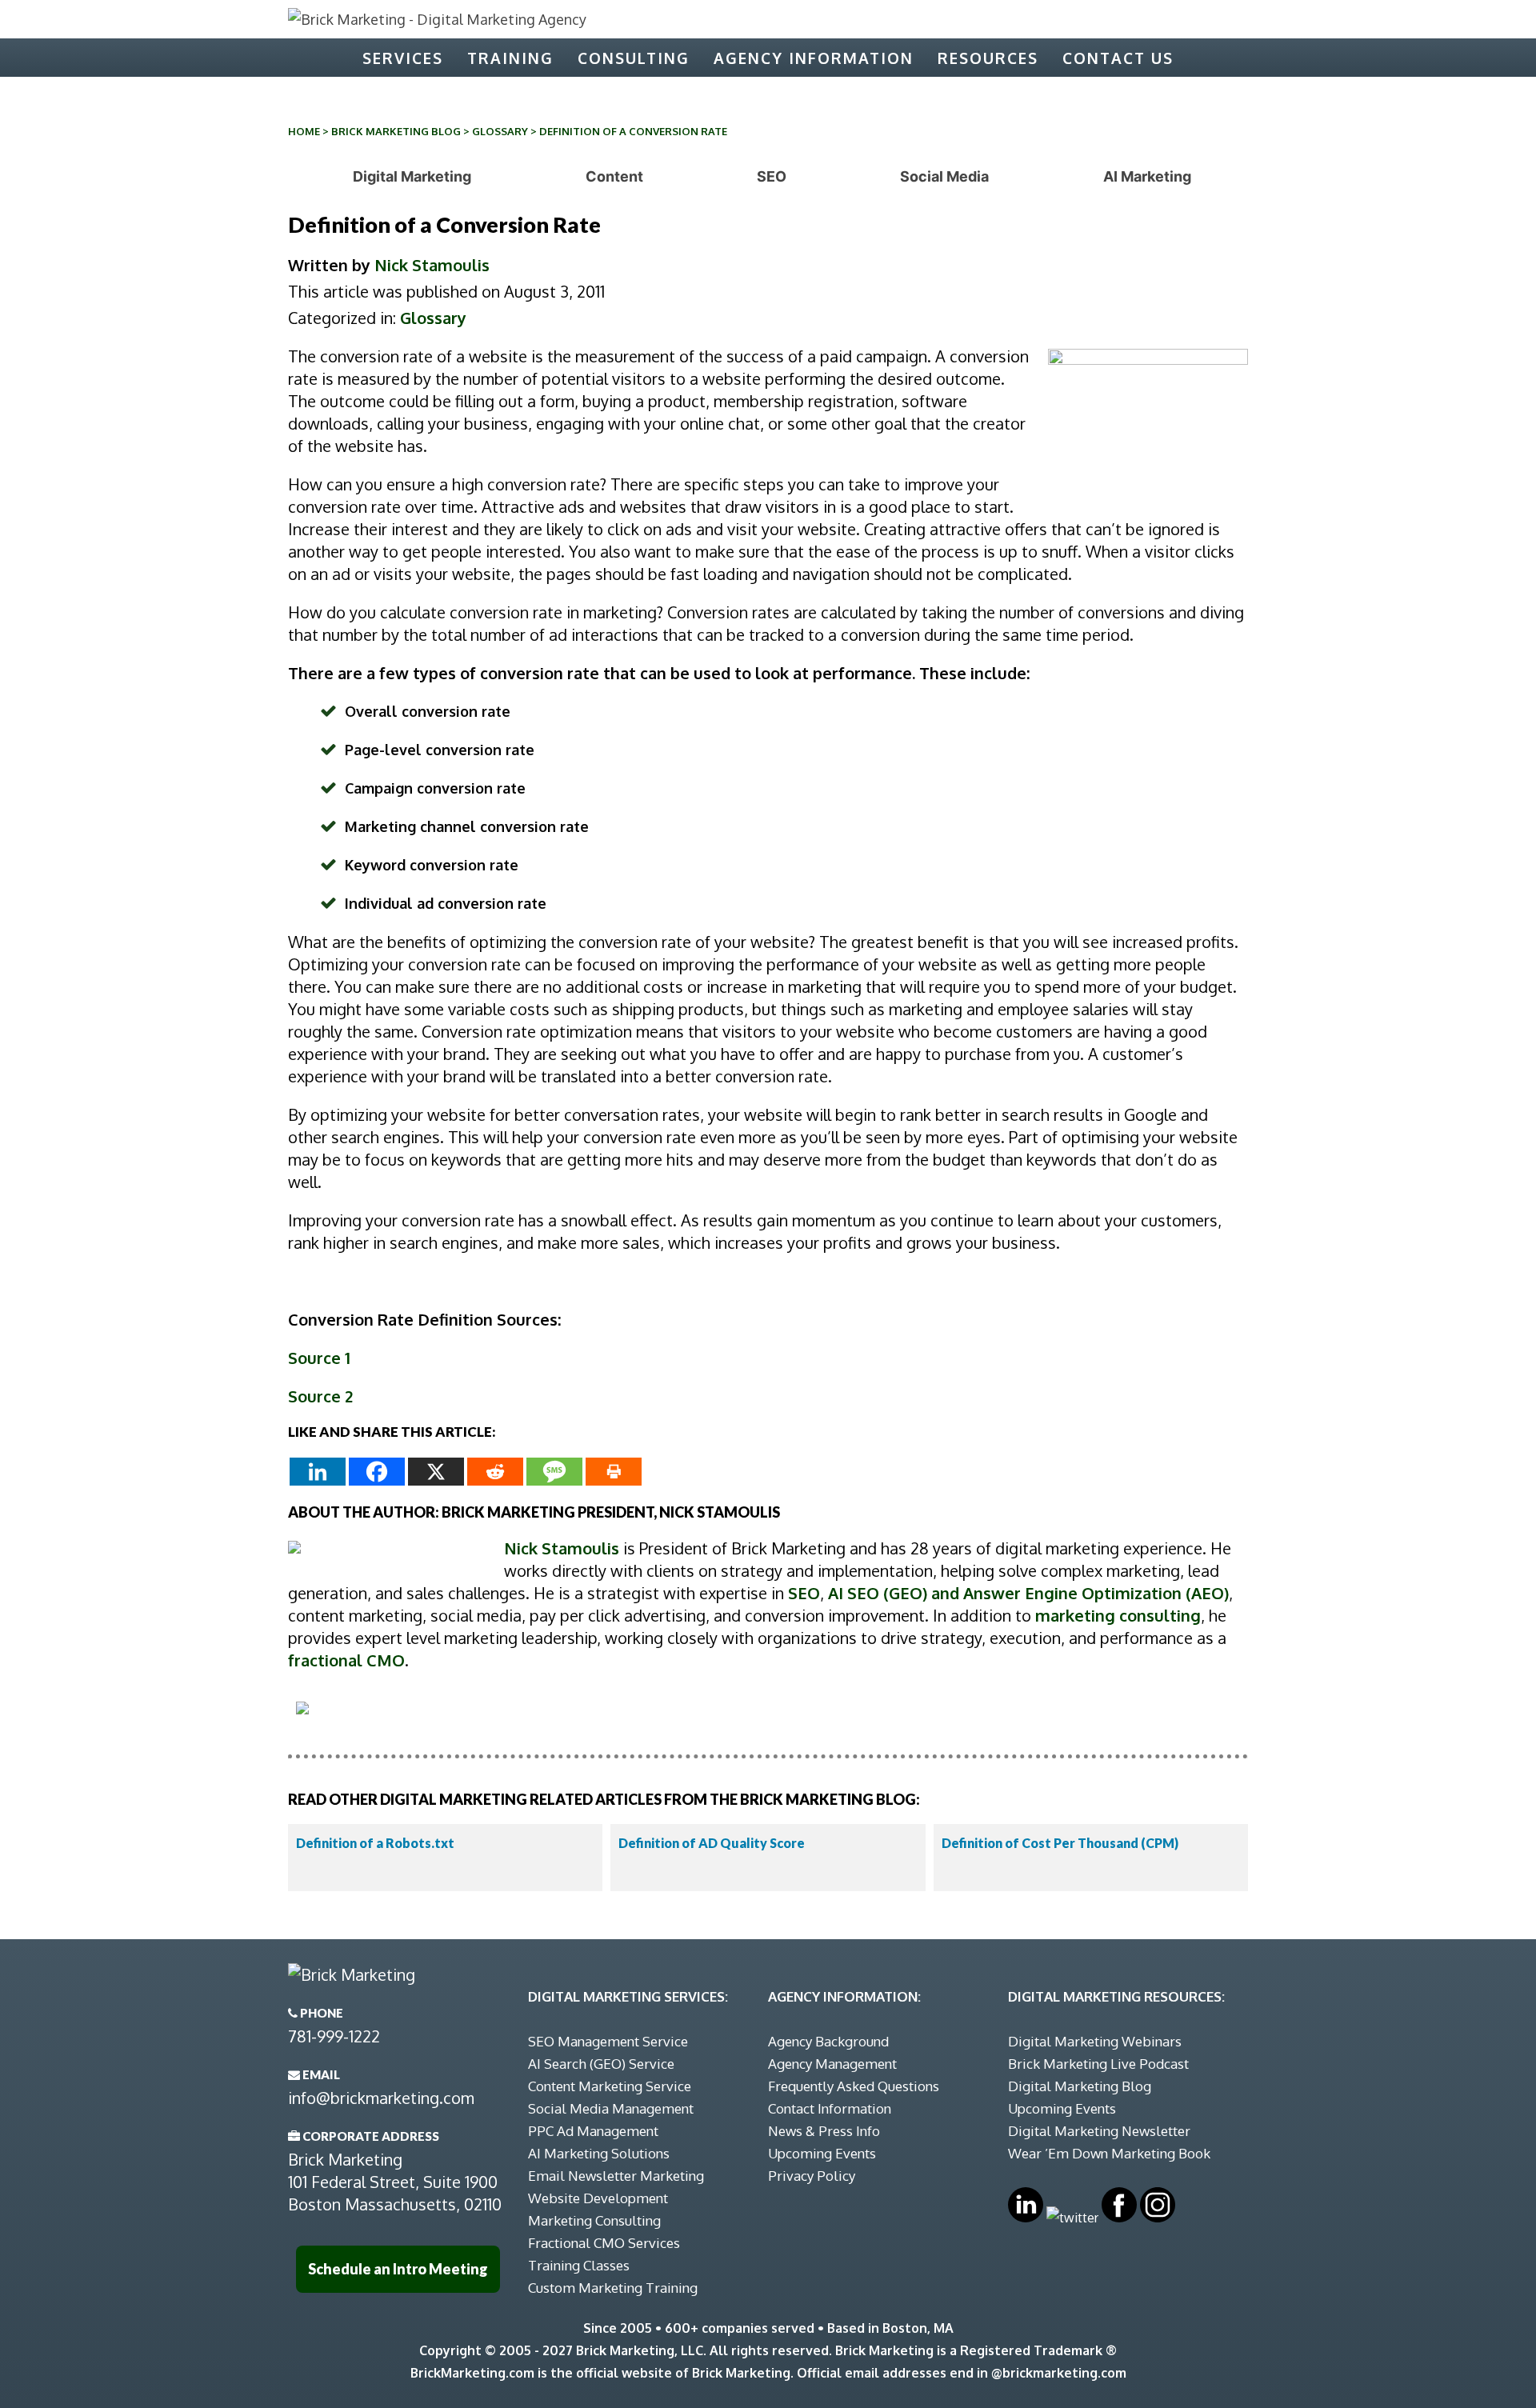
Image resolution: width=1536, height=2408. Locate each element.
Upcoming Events (822, 2153)
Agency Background (828, 2041)
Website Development (598, 2198)
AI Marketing (1147, 176)
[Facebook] (377, 1472)
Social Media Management (611, 2108)
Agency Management (832, 2064)
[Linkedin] (318, 1472)
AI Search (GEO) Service (601, 2064)
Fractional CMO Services (604, 2243)
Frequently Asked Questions (854, 2086)
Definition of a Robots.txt (375, 1843)
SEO (772, 176)
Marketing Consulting (594, 2220)
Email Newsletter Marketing (616, 2176)
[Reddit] (495, 1472)
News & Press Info (824, 2131)
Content (614, 176)
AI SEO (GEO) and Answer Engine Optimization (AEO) (1028, 1593)
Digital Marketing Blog (1080, 2086)
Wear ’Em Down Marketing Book (1109, 2153)
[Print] (614, 1472)
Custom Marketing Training (613, 2288)
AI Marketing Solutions (599, 2153)
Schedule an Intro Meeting (398, 2269)
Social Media (944, 176)
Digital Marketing (412, 176)
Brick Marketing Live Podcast (1098, 2064)
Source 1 (319, 1358)
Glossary (500, 131)
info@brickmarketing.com (381, 2098)
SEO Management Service (608, 2041)
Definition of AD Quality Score (712, 1843)
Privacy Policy (812, 2176)
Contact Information (830, 2108)
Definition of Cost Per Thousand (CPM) (1060, 1843)
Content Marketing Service (610, 2086)
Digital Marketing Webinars (1095, 2041)
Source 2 (320, 1396)
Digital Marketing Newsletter (1099, 2131)
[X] (436, 1472)
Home (304, 131)
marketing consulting (1118, 1615)
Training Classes (579, 2265)
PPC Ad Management (593, 2131)
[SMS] (554, 1472)
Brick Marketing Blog (396, 131)
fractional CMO (346, 1660)
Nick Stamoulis (432, 265)
